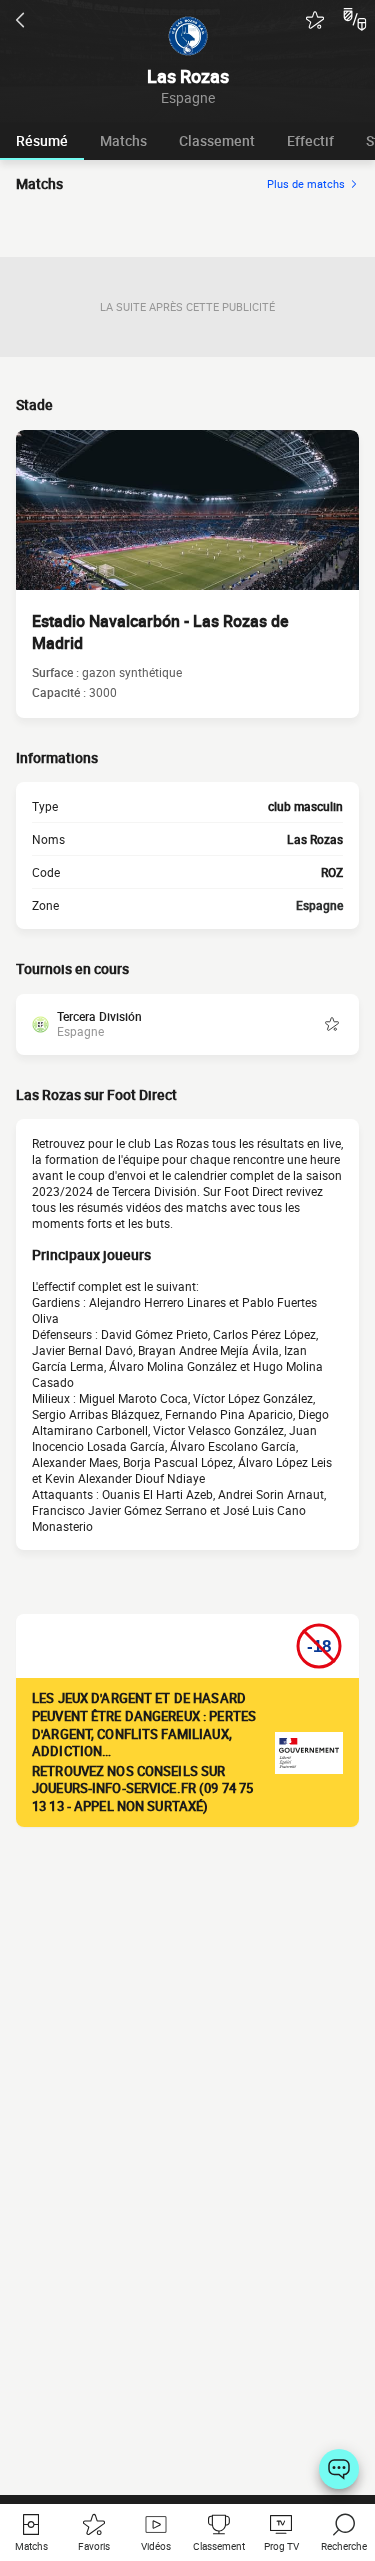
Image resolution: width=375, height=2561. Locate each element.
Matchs (123, 140)
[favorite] (315, 20)
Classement (217, 140)
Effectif (310, 140)
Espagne (319, 905)
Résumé (42, 140)
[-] (339, 2469)
